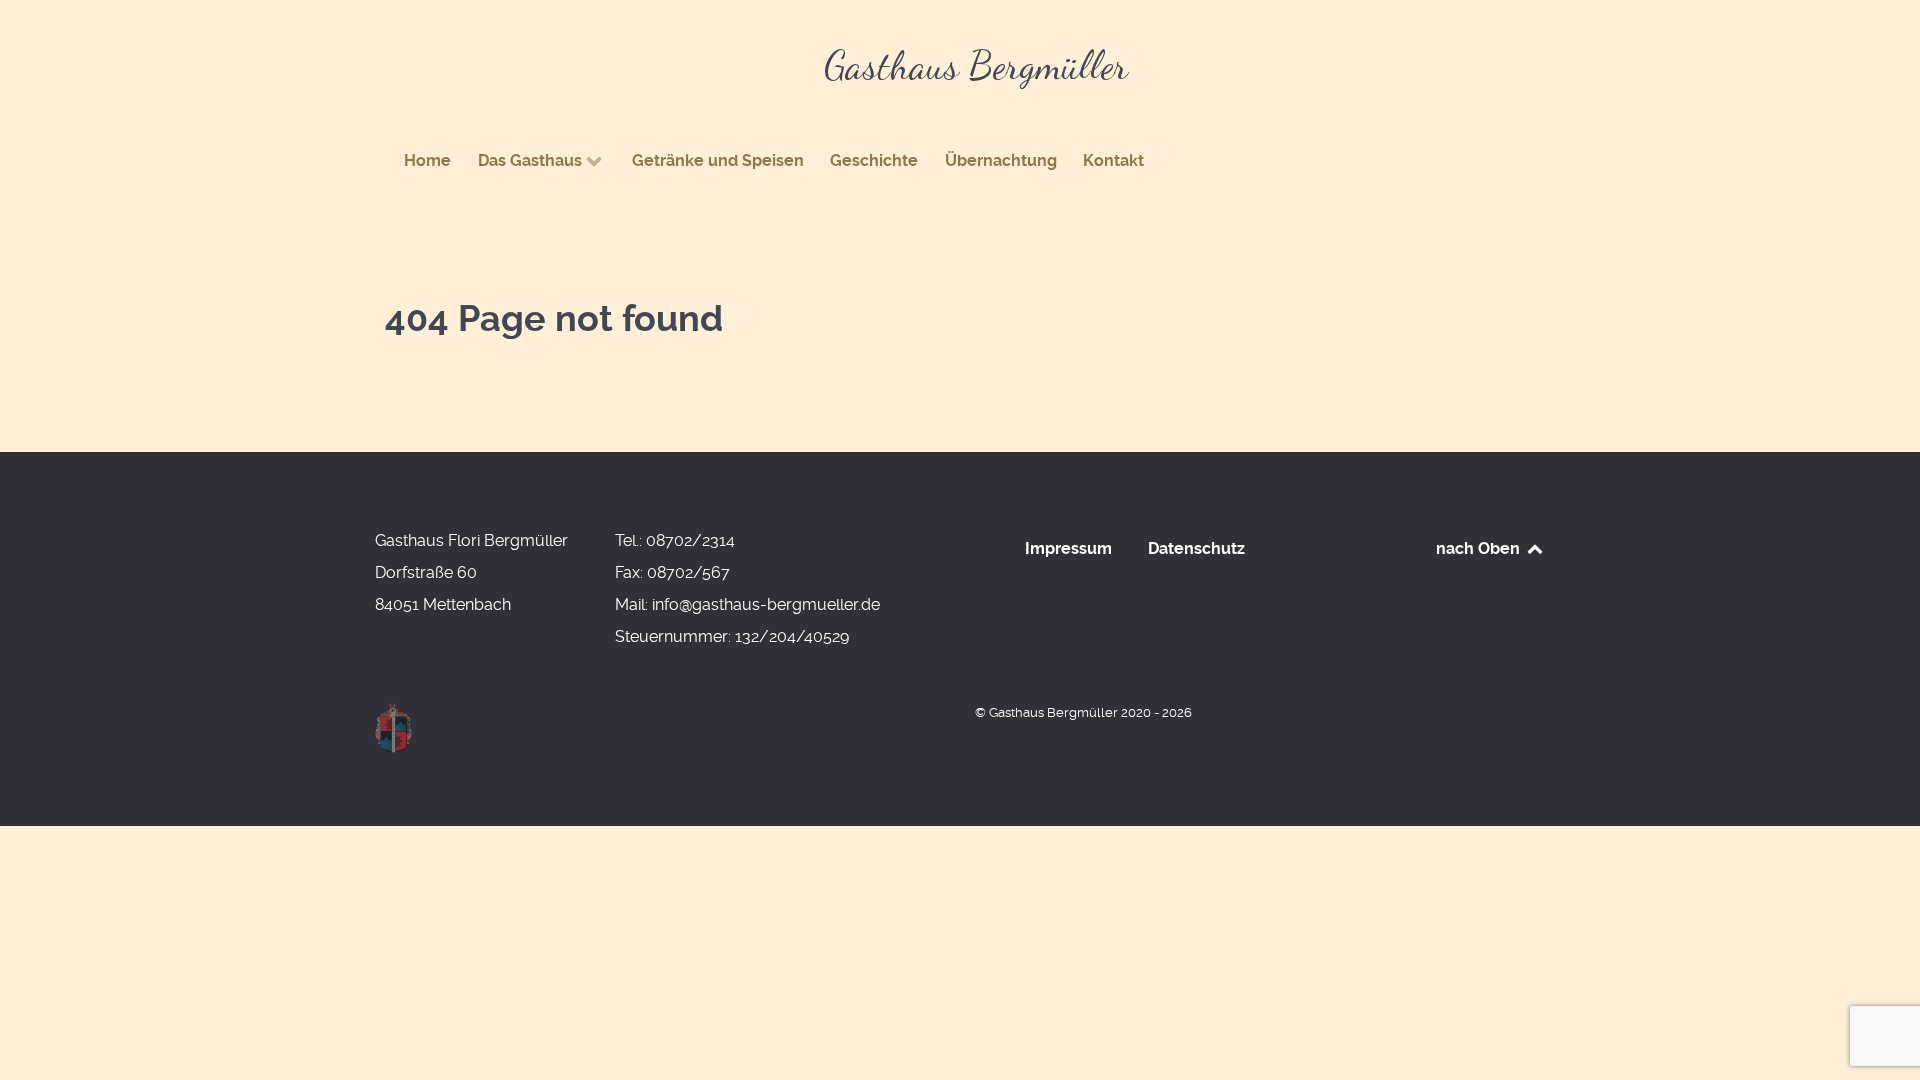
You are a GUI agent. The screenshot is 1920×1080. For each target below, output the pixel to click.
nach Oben (1480, 548)
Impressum (1068, 548)
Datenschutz (1196, 548)
